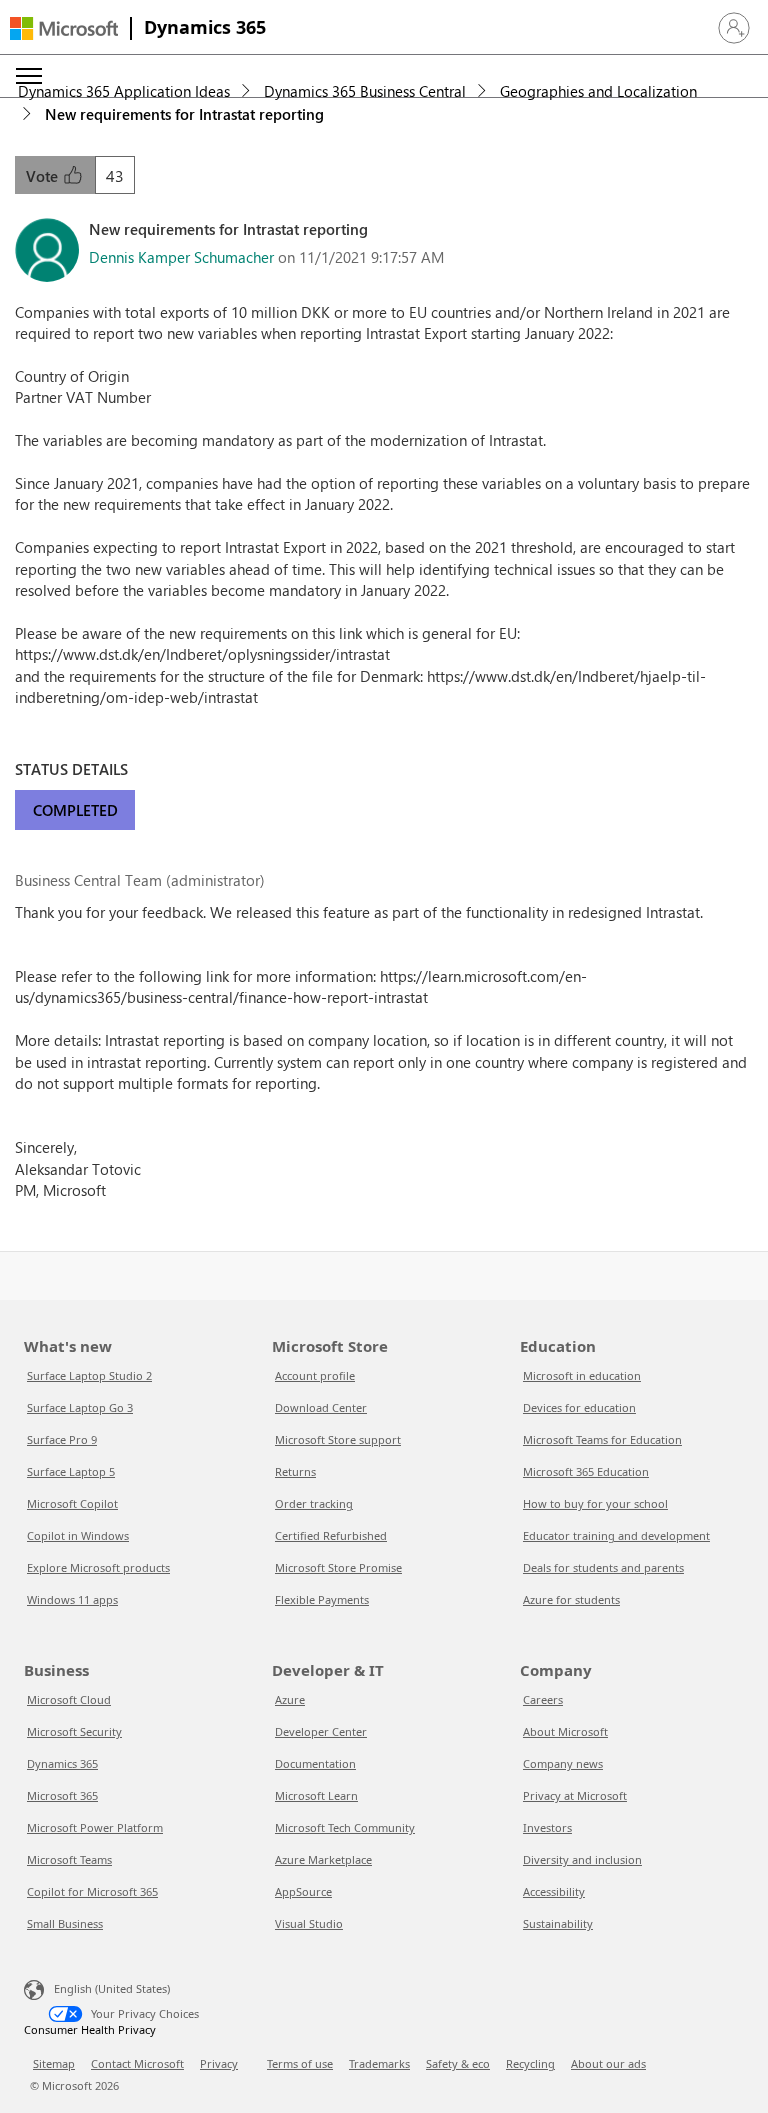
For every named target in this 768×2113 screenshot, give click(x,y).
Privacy (219, 2063)
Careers (543, 1699)
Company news (563, 1763)
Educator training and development (616, 1535)
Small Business (65, 1923)
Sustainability (558, 1923)
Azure (290, 1699)
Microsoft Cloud (69, 1699)
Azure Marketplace (323, 1859)
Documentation (315, 1763)
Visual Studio (309, 1923)
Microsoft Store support (338, 1439)
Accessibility (554, 1891)
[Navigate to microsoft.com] (64, 28)
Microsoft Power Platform (95, 1827)
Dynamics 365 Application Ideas (124, 91)
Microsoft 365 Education (586, 1471)
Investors (547, 1827)
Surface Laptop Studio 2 (89, 1375)
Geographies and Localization (598, 91)
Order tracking (314, 1503)
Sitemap (54, 2063)
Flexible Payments (322, 1599)
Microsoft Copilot (72, 1503)
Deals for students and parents (603, 1567)
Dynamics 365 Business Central (365, 91)
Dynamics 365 (205, 27)
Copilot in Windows (78, 1535)
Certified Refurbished (331, 1535)
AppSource (303, 1891)
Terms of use (300, 2063)
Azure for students (571, 1599)
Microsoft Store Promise (338, 1567)
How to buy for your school (595, 1503)
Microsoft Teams (69, 1859)
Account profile (315, 1375)
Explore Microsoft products (98, 1567)
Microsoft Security (74, 1731)
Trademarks (379, 2063)
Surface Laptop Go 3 (80, 1407)
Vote (44, 176)
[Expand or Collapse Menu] (29, 76)
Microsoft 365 (62, 1795)
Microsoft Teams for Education (602, 1439)
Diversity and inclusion (582, 1859)
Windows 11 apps (72, 1599)
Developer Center (321, 1731)
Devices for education (579, 1407)
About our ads (608, 2063)
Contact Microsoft (137, 2063)
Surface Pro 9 (62, 1439)
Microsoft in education (582, 1375)
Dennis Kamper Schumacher (181, 257)
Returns (295, 1471)
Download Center (321, 1407)
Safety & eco (458, 2063)
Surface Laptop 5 (71, 1471)
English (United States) (112, 1988)
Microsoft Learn (316, 1795)
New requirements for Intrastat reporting (184, 114)
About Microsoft (565, 1731)
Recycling (530, 2063)
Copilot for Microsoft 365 (92, 1891)
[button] (734, 28)
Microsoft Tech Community (345, 1827)
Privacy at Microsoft (575, 1795)
